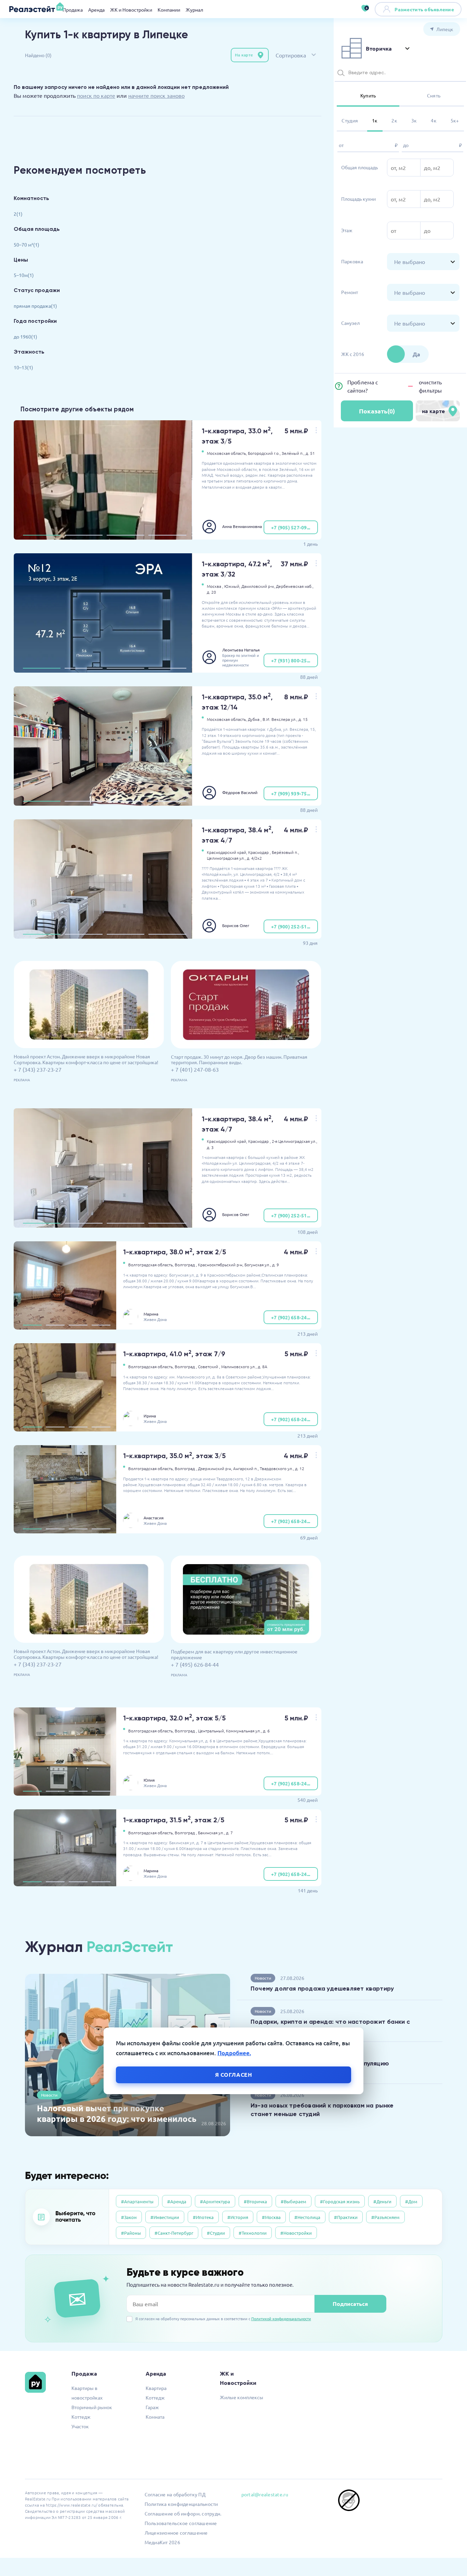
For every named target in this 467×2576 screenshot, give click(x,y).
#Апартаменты (137, 2201)
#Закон (129, 2217)
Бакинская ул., (211, 1833)
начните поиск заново (156, 95)
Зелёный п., (293, 453)
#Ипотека (203, 2217)
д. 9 (276, 1265)
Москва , (215, 586)
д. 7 (229, 1833)
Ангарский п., (246, 1468)
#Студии (216, 2233)
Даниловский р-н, (258, 586)
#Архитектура (215, 2201)
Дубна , (255, 719)
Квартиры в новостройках (87, 2393)
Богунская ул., (258, 1265)
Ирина (150, 1416)
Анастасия (154, 1518)
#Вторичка (255, 2201)
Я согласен (234, 2075)
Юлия (149, 1780)
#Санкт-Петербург (174, 2233)
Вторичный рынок (92, 2407)
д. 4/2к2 (254, 858)
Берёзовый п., (285, 852)
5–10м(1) (24, 275)
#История (238, 2217)
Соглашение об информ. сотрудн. (183, 2513)
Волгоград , (186, 1265)
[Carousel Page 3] (125, 535)
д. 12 (300, 1468)
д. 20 (211, 592)
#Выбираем (293, 2201)
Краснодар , (259, 852)
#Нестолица (307, 2217)
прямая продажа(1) (35, 306)
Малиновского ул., (239, 1366)
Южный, (232, 586)
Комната (155, 2417)
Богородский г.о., (264, 453)
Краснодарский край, (227, 852)
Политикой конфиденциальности (281, 2319)
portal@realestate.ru (265, 2494)
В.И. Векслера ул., (280, 719)
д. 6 (266, 1731)
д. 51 (310, 453)
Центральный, (211, 1731)
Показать (377, 411)
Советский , (209, 1366)
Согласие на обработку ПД (175, 2494)
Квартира (156, 2388)
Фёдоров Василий (240, 792)
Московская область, (227, 453)
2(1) (18, 214)
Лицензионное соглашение (176, 2533)
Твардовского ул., (277, 1468)
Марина (151, 1314)
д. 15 (303, 719)
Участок (80, 2426)
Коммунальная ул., (244, 1731)
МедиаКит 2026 (162, 2542)
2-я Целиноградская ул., (295, 1141)
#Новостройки (296, 2233)
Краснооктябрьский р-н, (221, 1265)
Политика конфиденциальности (181, 2504)
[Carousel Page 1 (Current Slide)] (42, 535)
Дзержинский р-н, (215, 1468)
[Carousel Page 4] (167, 535)
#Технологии (253, 2233)
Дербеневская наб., (295, 586)
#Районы (131, 2233)
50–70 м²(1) (26, 245)
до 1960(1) (25, 336)
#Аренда (177, 2201)
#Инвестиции (165, 2217)
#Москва (271, 2217)
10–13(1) (23, 367)
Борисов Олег (236, 925)
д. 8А (263, 1366)
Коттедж (81, 2417)
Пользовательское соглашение (181, 2523)
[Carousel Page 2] (83, 535)
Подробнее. (234, 2053)
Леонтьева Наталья (241, 650)
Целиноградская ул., (226, 858)
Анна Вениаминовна (242, 526)
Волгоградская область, (151, 1265)
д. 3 (210, 1147)
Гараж (152, 2407)
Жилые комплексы (242, 2397)
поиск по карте (96, 95)
